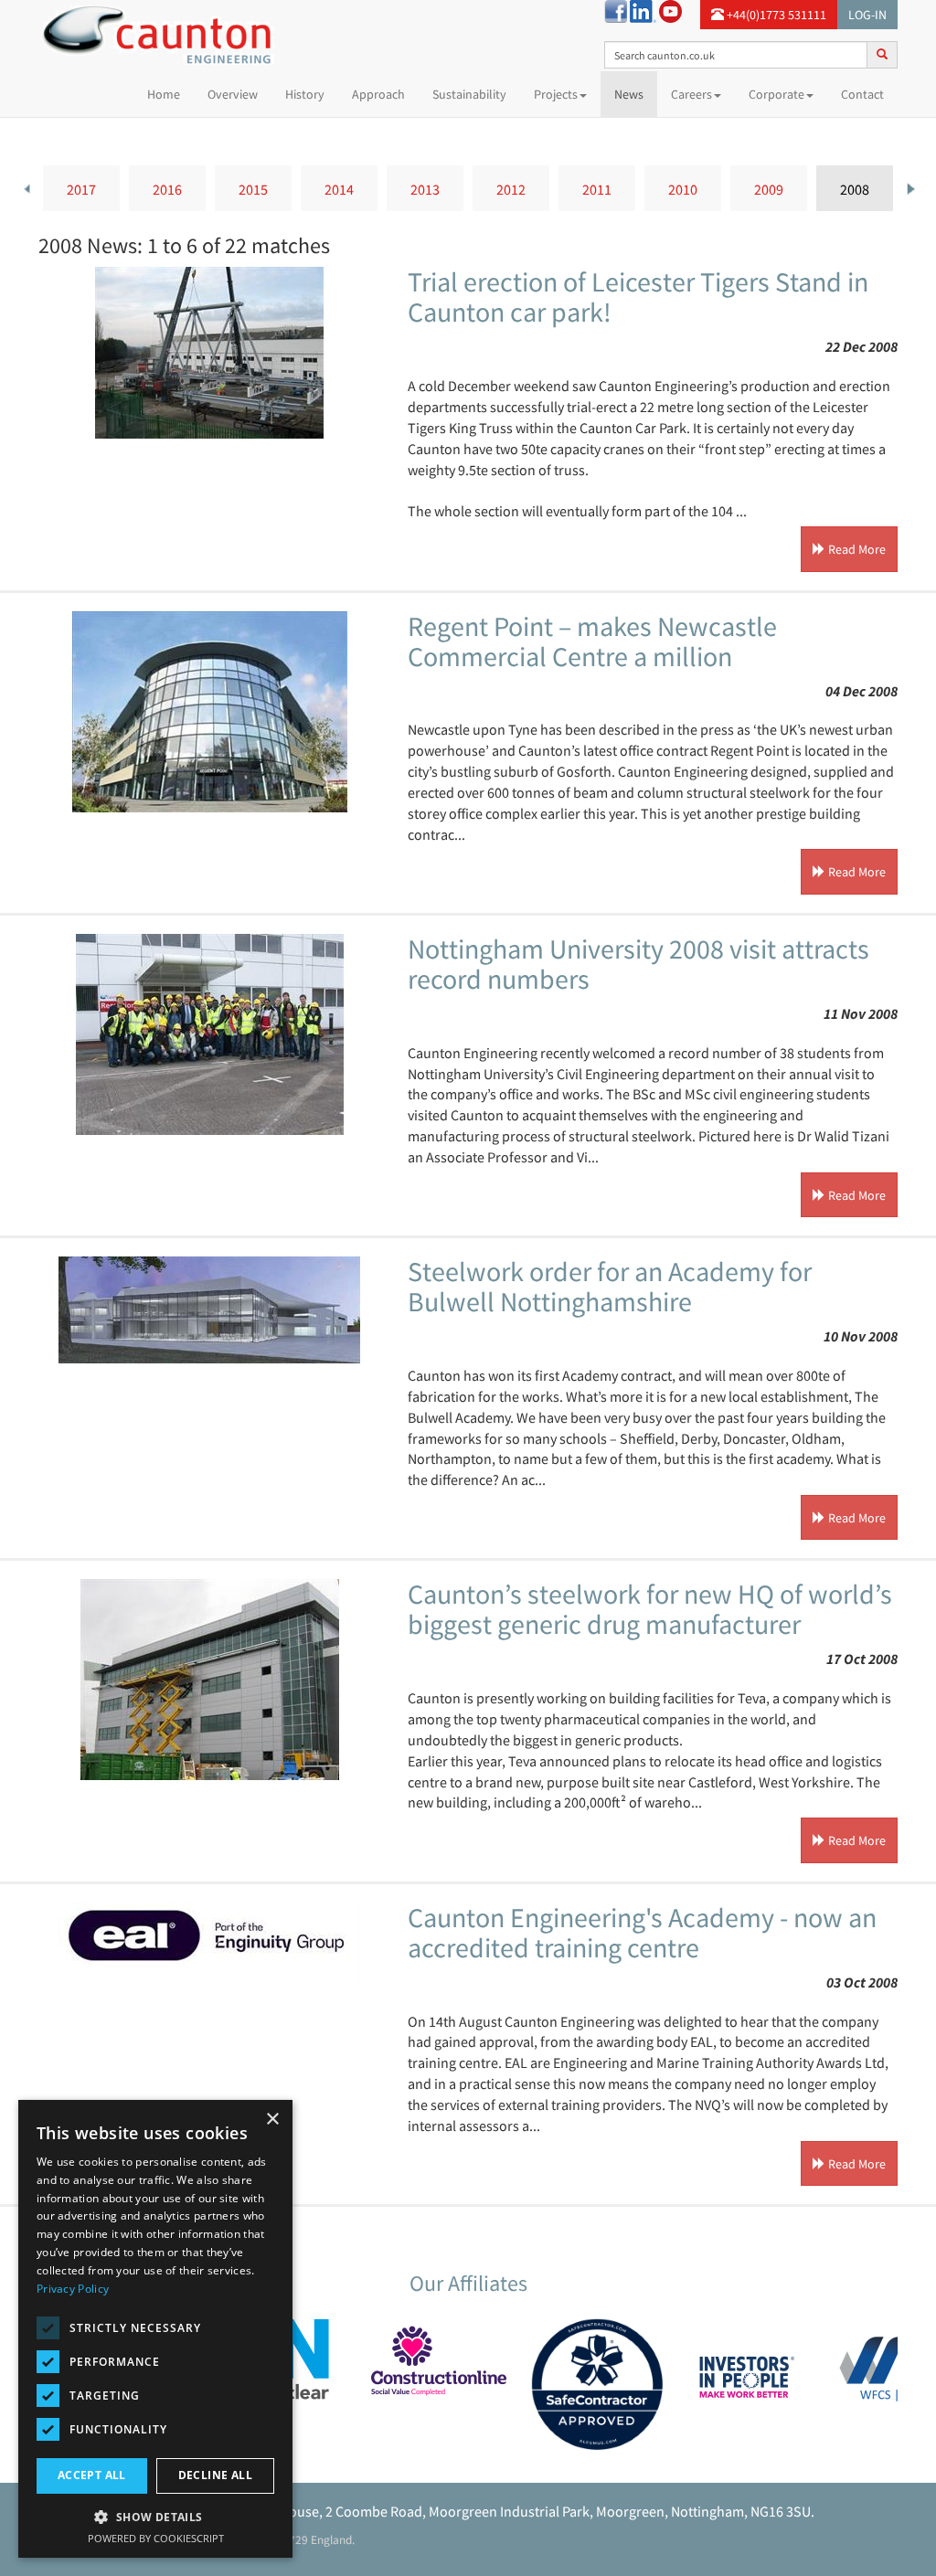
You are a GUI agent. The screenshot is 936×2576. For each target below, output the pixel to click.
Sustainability (469, 94)
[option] (81, 188)
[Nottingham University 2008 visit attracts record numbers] (209, 1034)
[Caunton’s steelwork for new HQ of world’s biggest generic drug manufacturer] (209, 1680)
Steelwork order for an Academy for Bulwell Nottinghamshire (610, 1286)
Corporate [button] (776, 94)
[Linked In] (643, 10)
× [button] (272, 2120)
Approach (378, 94)
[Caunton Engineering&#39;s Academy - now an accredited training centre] (209, 1944)
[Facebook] (616, 10)
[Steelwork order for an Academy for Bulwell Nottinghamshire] (209, 1310)
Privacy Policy (73, 2289)
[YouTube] (670, 10)
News (629, 94)
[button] (155, 2516)
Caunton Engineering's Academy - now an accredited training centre (642, 1932)
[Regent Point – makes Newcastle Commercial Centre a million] (209, 712)
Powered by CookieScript (156, 2538)
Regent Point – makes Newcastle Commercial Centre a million (592, 641)
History (305, 94)
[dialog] (155, 2329)
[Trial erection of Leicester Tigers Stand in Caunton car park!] (209, 353)
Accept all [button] (92, 2475)
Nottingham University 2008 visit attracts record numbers (638, 964)
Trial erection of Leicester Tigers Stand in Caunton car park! (638, 297)
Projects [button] (556, 94)
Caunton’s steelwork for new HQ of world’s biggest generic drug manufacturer (650, 1609)
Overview (233, 94)
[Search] (882, 54)
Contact (862, 94)
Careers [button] (691, 94)
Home (170, 94)
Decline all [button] (215, 2475)
